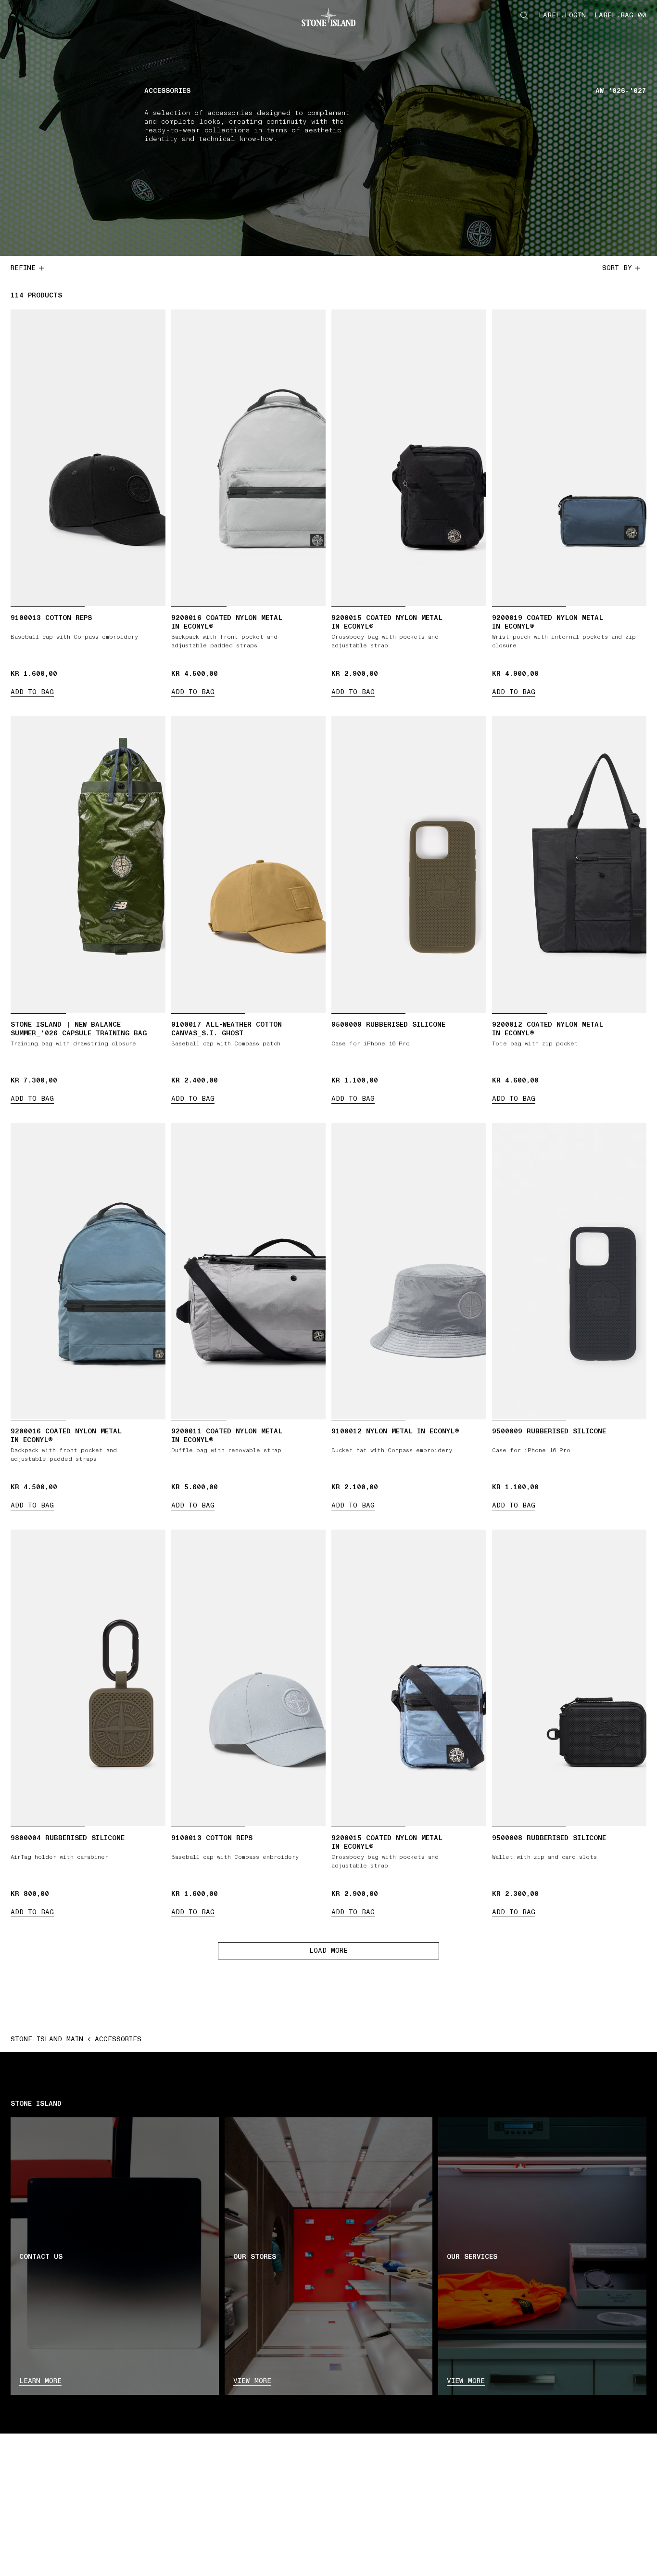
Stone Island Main (47, 2039)
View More (466, 2381)
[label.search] (524, 15)
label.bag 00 (620, 15)
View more (252, 2381)
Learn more (40, 2381)
